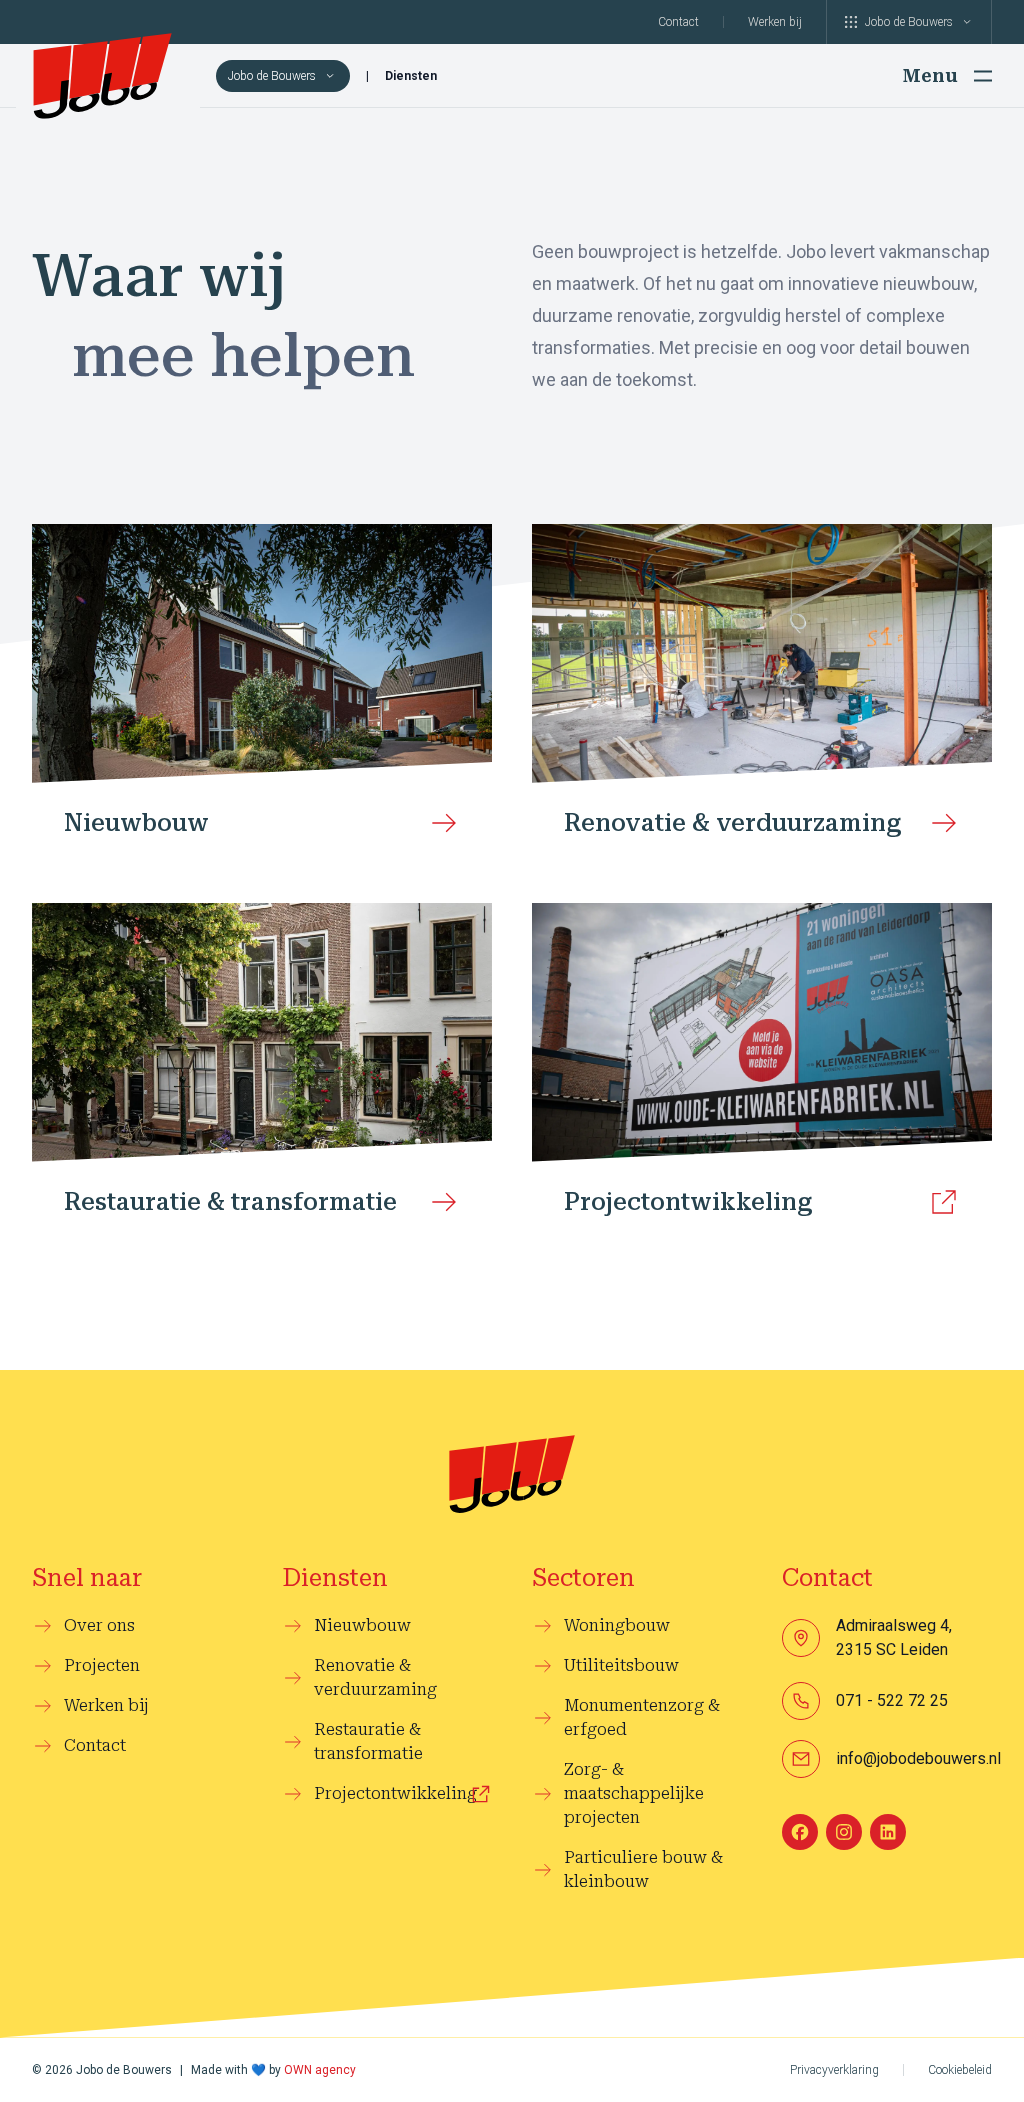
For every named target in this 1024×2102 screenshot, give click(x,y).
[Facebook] (800, 1832)
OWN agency (320, 2070)
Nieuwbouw (362, 1625)
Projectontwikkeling (395, 1793)
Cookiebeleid (960, 2070)
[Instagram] (844, 1832)
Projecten (102, 1665)
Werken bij (775, 22)
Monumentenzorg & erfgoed (642, 1717)
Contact (678, 22)
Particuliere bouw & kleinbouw (643, 1869)
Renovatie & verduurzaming (375, 1677)
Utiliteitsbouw (621, 1665)
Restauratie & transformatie (368, 1741)
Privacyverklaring (834, 2070)
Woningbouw (617, 1625)
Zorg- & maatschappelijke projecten (634, 1793)
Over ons (99, 1625)
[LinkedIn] (888, 1832)
